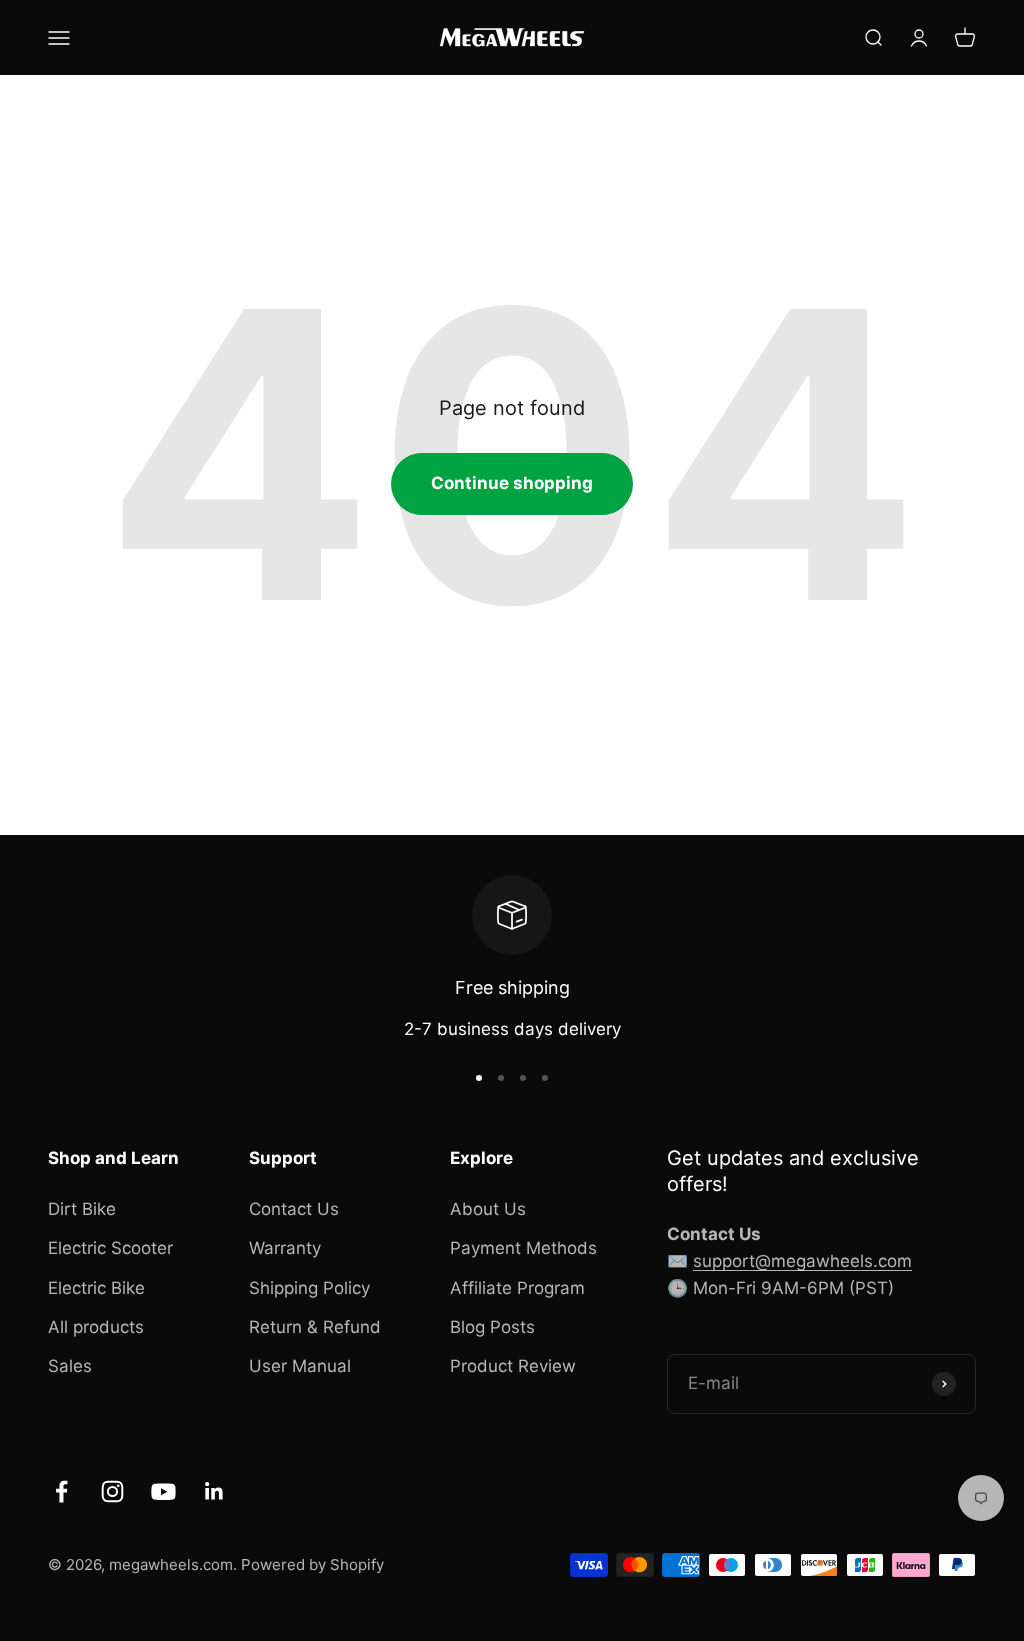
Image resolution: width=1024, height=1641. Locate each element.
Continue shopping (512, 483)
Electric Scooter (110, 1248)
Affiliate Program (517, 1288)
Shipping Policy (309, 1288)
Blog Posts (492, 1327)
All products (96, 1327)
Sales (70, 1366)
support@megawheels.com (802, 1261)
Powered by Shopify (312, 1564)
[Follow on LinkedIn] (214, 1491)
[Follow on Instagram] (112, 1491)
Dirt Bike (82, 1209)
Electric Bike (96, 1288)
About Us (488, 1209)
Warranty (285, 1248)
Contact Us (294, 1209)
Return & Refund (315, 1327)
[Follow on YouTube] (163, 1491)
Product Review (513, 1366)
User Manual (300, 1366)
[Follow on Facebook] (61, 1491)
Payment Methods (523, 1248)
